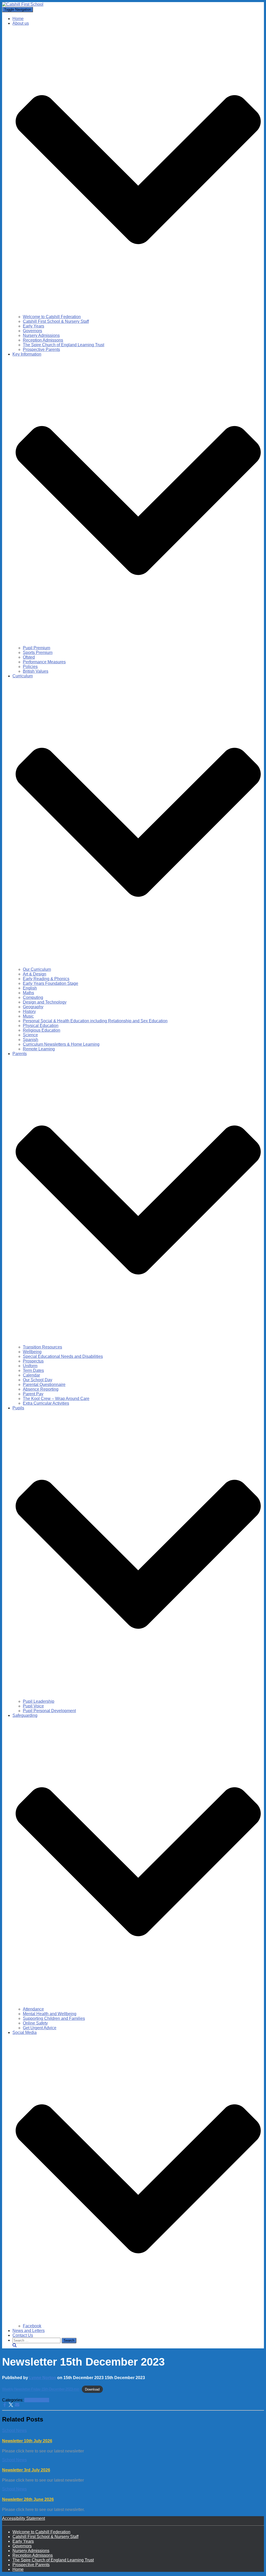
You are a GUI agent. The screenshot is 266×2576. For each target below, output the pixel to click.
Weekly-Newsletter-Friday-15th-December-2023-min (41, 2389)
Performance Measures (44, 662)
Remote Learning (39, 1049)
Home (18, 19)
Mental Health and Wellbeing (50, 2014)
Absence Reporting (41, 1389)
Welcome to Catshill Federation (52, 317)
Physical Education (41, 1026)
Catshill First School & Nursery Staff (56, 321)
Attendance (33, 2009)
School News (37, 2400)
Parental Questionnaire (44, 1385)
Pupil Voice (33, 1706)
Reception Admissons (43, 340)
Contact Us (23, 2335)
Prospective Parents (41, 349)
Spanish (31, 1040)
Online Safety (35, 2023)
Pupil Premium (36, 648)
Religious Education (42, 1030)
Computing (33, 997)
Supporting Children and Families (54, 2018)
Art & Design (35, 974)
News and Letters (29, 2331)
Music (28, 1016)
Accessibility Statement (24, 2518)
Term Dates (33, 1370)
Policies (30, 667)
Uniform (30, 1366)
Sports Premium (38, 653)
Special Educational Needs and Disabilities (63, 1356)
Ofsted (29, 657)
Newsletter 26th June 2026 (28, 2499)
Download (92, 2389)
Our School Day (38, 1380)
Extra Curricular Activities (46, 1403)
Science (30, 1035)
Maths (28, 993)
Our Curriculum (37, 969)
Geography (33, 1007)
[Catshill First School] (23, 4)
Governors (32, 331)
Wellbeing (32, 1352)
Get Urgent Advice (40, 2028)
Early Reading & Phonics (46, 979)
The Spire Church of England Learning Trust (64, 345)
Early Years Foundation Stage (51, 983)
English (30, 988)
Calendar (31, 1375)
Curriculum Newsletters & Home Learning (61, 1044)
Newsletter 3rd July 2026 (26, 2470)
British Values (36, 671)
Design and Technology (45, 1002)
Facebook (32, 2326)
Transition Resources (42, 1347)
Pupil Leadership (39, 1701)
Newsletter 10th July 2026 (27, 2441)
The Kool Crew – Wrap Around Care (56, 1399)
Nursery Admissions (41, 335)
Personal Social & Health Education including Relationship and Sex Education (95, 1021)
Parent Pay (33, 1394)
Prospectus (33, 1361)
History (29, 1011)
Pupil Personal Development (49, 1711)
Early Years (34, 326)
